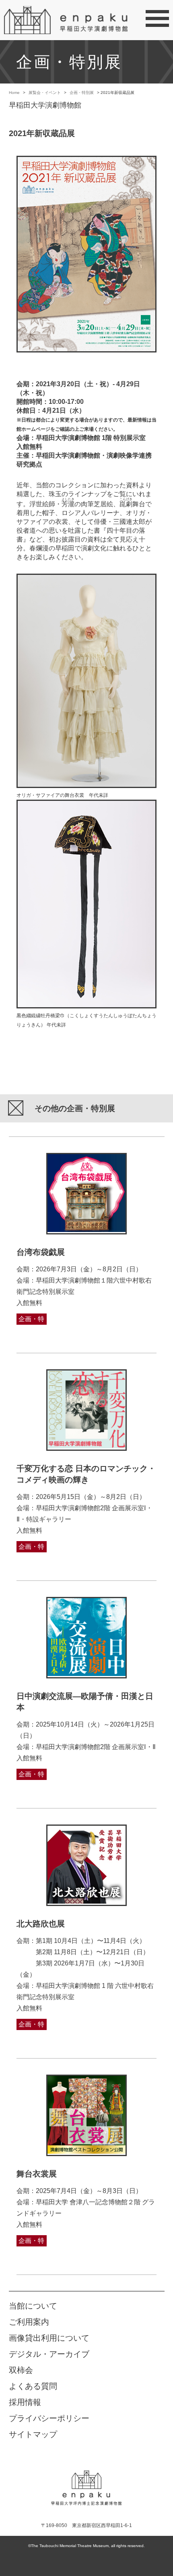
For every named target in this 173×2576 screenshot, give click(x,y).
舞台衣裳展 (37, 2174)
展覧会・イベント (45, 93)
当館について (33, 2306)
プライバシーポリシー (49, 2418)
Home (14, 93)
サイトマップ (33, 2434)
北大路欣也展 (41, 1924)
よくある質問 (33, 2386)
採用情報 (25, 2402)
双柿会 (21, 2370)
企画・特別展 (82, 93)
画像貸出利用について (49, 2338)
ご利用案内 (29, 2322)
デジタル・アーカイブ (49, 2354)
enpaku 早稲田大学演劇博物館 (86, 2482)
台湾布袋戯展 (41, 1252)
